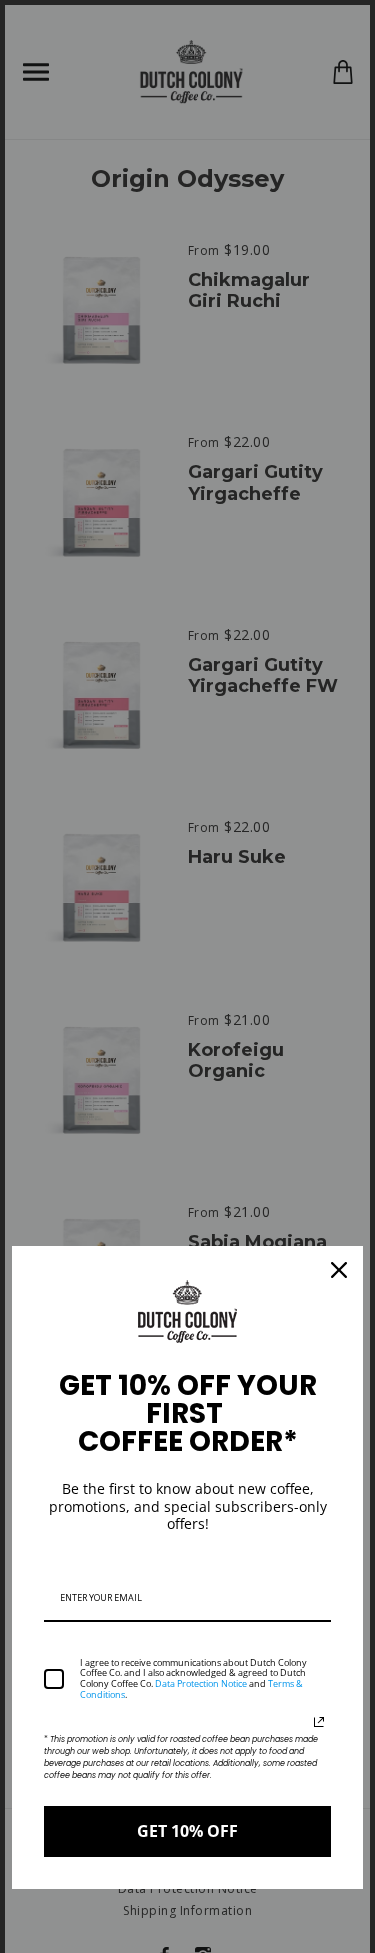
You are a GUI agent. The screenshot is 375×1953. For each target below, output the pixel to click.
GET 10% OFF (187, 1831)
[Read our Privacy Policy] (319, 1722)
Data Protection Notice (201, 1683)
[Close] (339, 1270)
